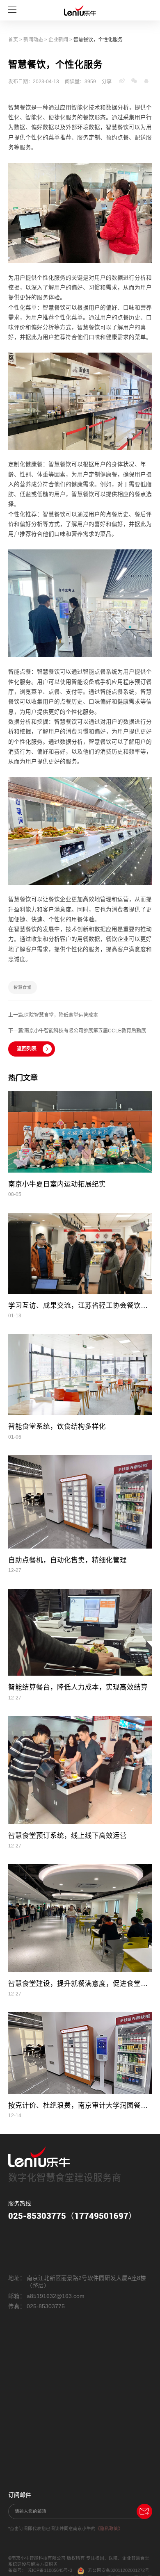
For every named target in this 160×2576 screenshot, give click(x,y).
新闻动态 (33, 40)
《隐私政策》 (109, 2528)
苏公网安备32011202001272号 (119, 2570)
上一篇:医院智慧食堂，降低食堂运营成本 (53, 1015)
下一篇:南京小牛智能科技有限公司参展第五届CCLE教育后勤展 (77, 1031)
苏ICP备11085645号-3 (50, 2570)
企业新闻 (58, 40)
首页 (13, 40)
